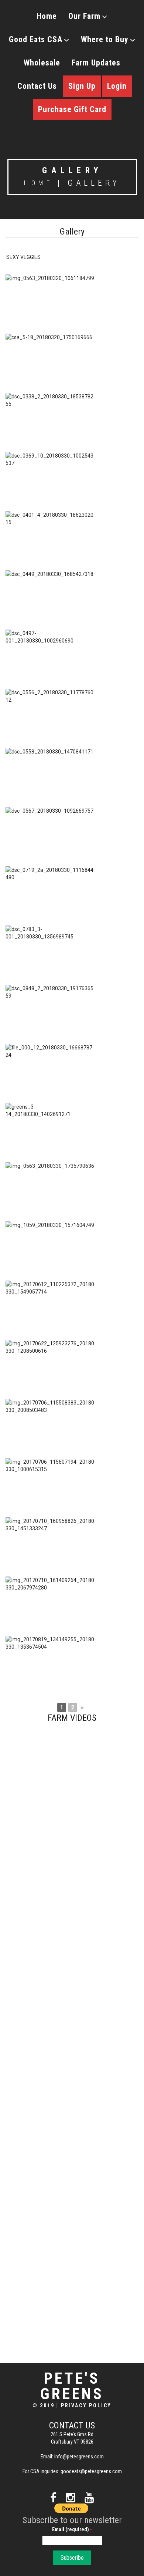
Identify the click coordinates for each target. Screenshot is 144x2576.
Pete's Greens (72, 2386)
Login (117, 86)
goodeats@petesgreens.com (91, 2471)
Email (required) (72, 2529)
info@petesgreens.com (79, 2457)
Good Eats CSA (36, 39)
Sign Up (82, 86)
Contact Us (37, 86)
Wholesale (42, 63)
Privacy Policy (86, 2405)
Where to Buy (105, 39)
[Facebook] (53, 2498)
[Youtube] (89, 2498)
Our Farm (84, 16)
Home (47, 16)
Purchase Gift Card (72, 109)
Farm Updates (96, 63)
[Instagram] (71, 2498)
